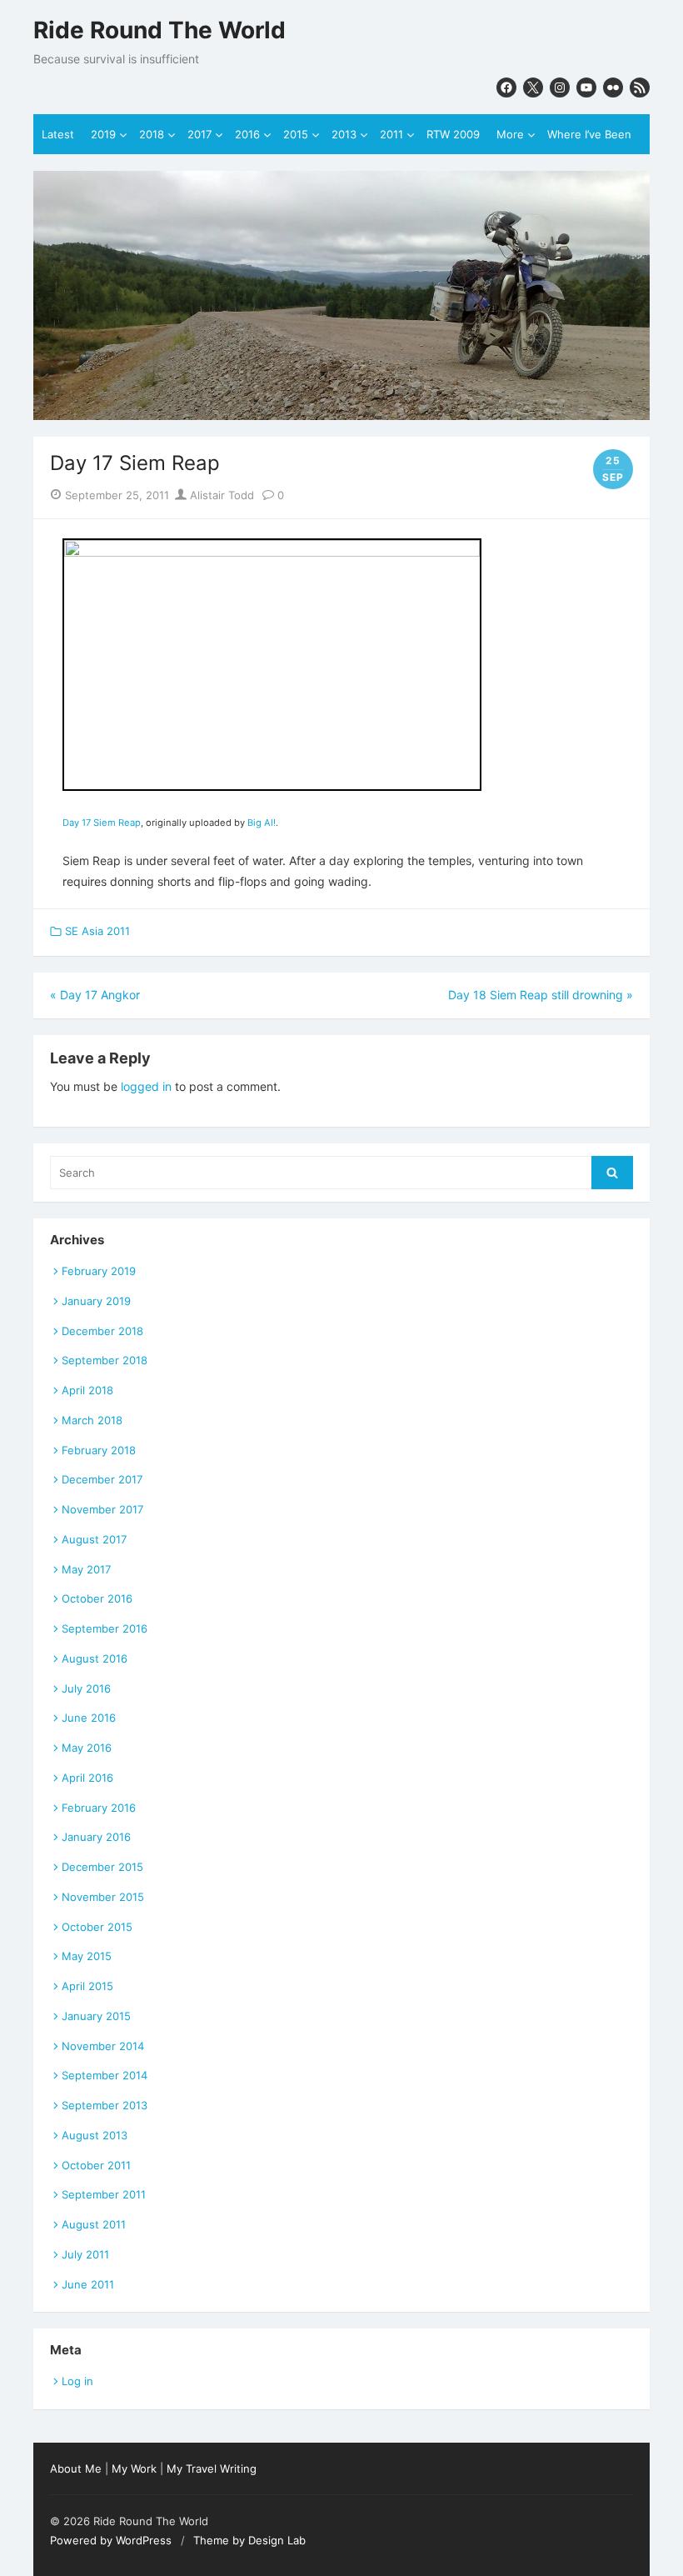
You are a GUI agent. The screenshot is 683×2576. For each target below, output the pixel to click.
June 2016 (89, 1718)
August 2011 (94, 2224)
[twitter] (533, 88)
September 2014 (105, 2075)
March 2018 (92, 1420)
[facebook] (506, 88)
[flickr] (613, 88)
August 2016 (95, 1658)
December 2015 (102, 1867)
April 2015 (87, 1986)
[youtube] (586, 88)
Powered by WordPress (111, 2540)
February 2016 (99, 1808)
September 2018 (105, 1360)
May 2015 (87, 1956)
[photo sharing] (272, 552)
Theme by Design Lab (249, 2540)
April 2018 (87, 1390)
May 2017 (86, 1569)
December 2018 (102, 1331)
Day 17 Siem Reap (102, 823)
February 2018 (99, 1450)
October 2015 (97, 1927)
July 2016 (86, 1688)
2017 (199, 134)
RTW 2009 (453, 134)
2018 (152, 134)
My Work (134, 2468)
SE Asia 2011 (97, 931)
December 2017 (102, 1479)
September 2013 (105, 2105)
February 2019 (99, 1271)
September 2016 (105, 1628)
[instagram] (560, 88)
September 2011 (104, 2194)
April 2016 (87, 1778)
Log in (77, 2381)
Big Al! (262, 823)
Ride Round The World (160, 30)
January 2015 (96, 2016)
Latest (58, 134)
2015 (296, 134)
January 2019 (96, 1301)
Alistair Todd (220, 495)
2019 (103, 134)
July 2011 (85, 2254)
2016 (247, 134)
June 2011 (88, 2284)
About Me (76, 2468)
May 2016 (87, 1748)
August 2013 (95, 2135)
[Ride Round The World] (341, 295)
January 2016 (96, 1837)
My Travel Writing (212, 2468)
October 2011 (96, 2165)
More (510, 134)
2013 (344, 134)
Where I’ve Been (589, 134)
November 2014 (103, 2046)
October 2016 (97, 1598)
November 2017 (102, 1509)
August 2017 (94, 1539)
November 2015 (103, 1897)
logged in (146, 1086)
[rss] (640, 88)
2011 (391, 134)
